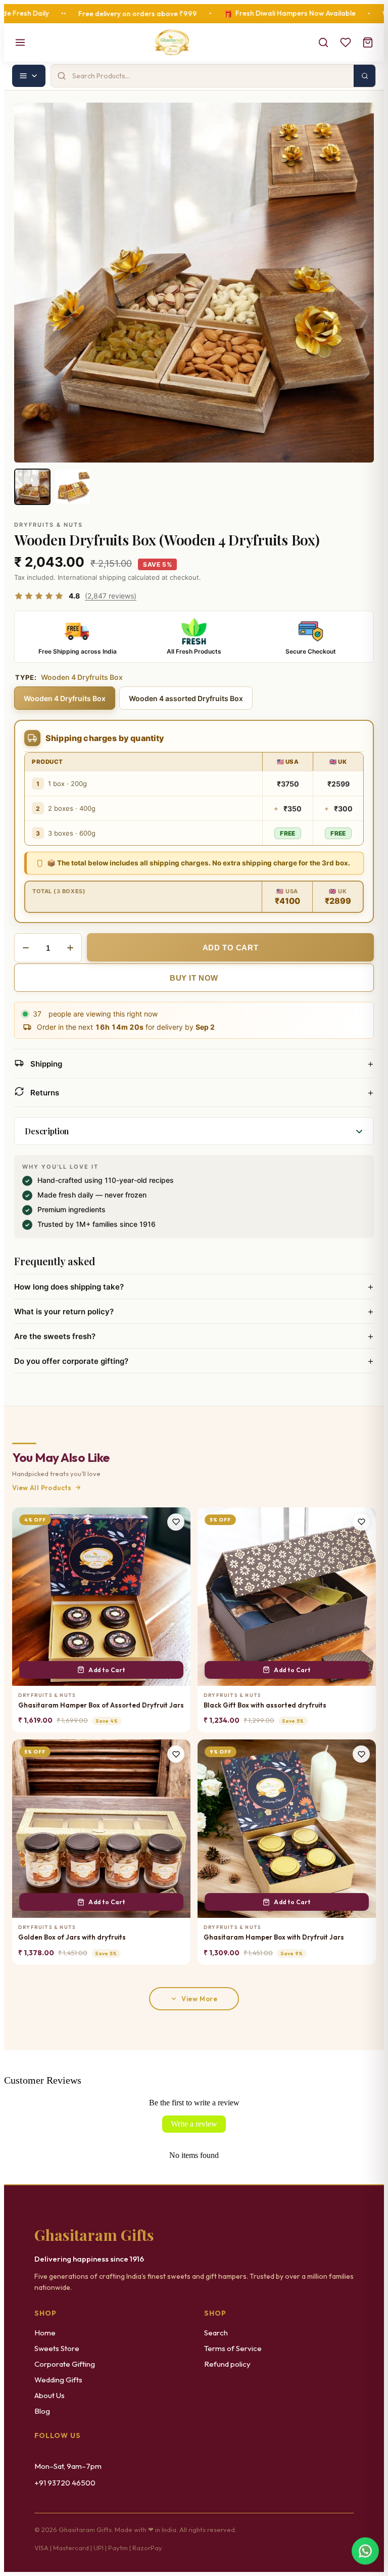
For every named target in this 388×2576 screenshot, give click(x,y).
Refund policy (227, 2364)
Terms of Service (233, 2348)
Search (216, 2333)
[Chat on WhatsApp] (365, 2551)
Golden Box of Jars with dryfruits (72, 1937)
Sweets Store (57, 2348)
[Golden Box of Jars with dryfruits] (101, 1829)
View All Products (42, 1488)
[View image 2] (73, 487)
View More (199, 1999)
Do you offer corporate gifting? (194, 1361)
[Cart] (368, 42)
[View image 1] (32, 487)
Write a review (194, 2124)
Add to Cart (107, 1670)
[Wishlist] (346, 42)
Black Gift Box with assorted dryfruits (265, 1705)
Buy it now (194, 978)
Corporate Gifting (65, 2364)
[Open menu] (20, 42)
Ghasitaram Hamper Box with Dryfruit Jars (274, 1937)
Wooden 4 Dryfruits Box (65, 698)
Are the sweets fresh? (194, 1336)
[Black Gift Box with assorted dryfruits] (287, 1597)
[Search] (323, 42)
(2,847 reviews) (111, 596)
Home (45, 2333)
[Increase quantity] (70, 948)
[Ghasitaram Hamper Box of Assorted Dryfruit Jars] (101, 1597)
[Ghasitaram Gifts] (172, 42)
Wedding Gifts (58, 2380)
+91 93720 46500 (65, 2483)
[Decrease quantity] (26, 948)
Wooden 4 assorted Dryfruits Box (186, 698)
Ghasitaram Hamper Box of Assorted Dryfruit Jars (101, 1705)
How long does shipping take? (194, 1286)
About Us (50, 2395)
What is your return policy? (194, 1311)
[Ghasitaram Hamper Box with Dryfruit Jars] (287, 1829)
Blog (42, 2411)
